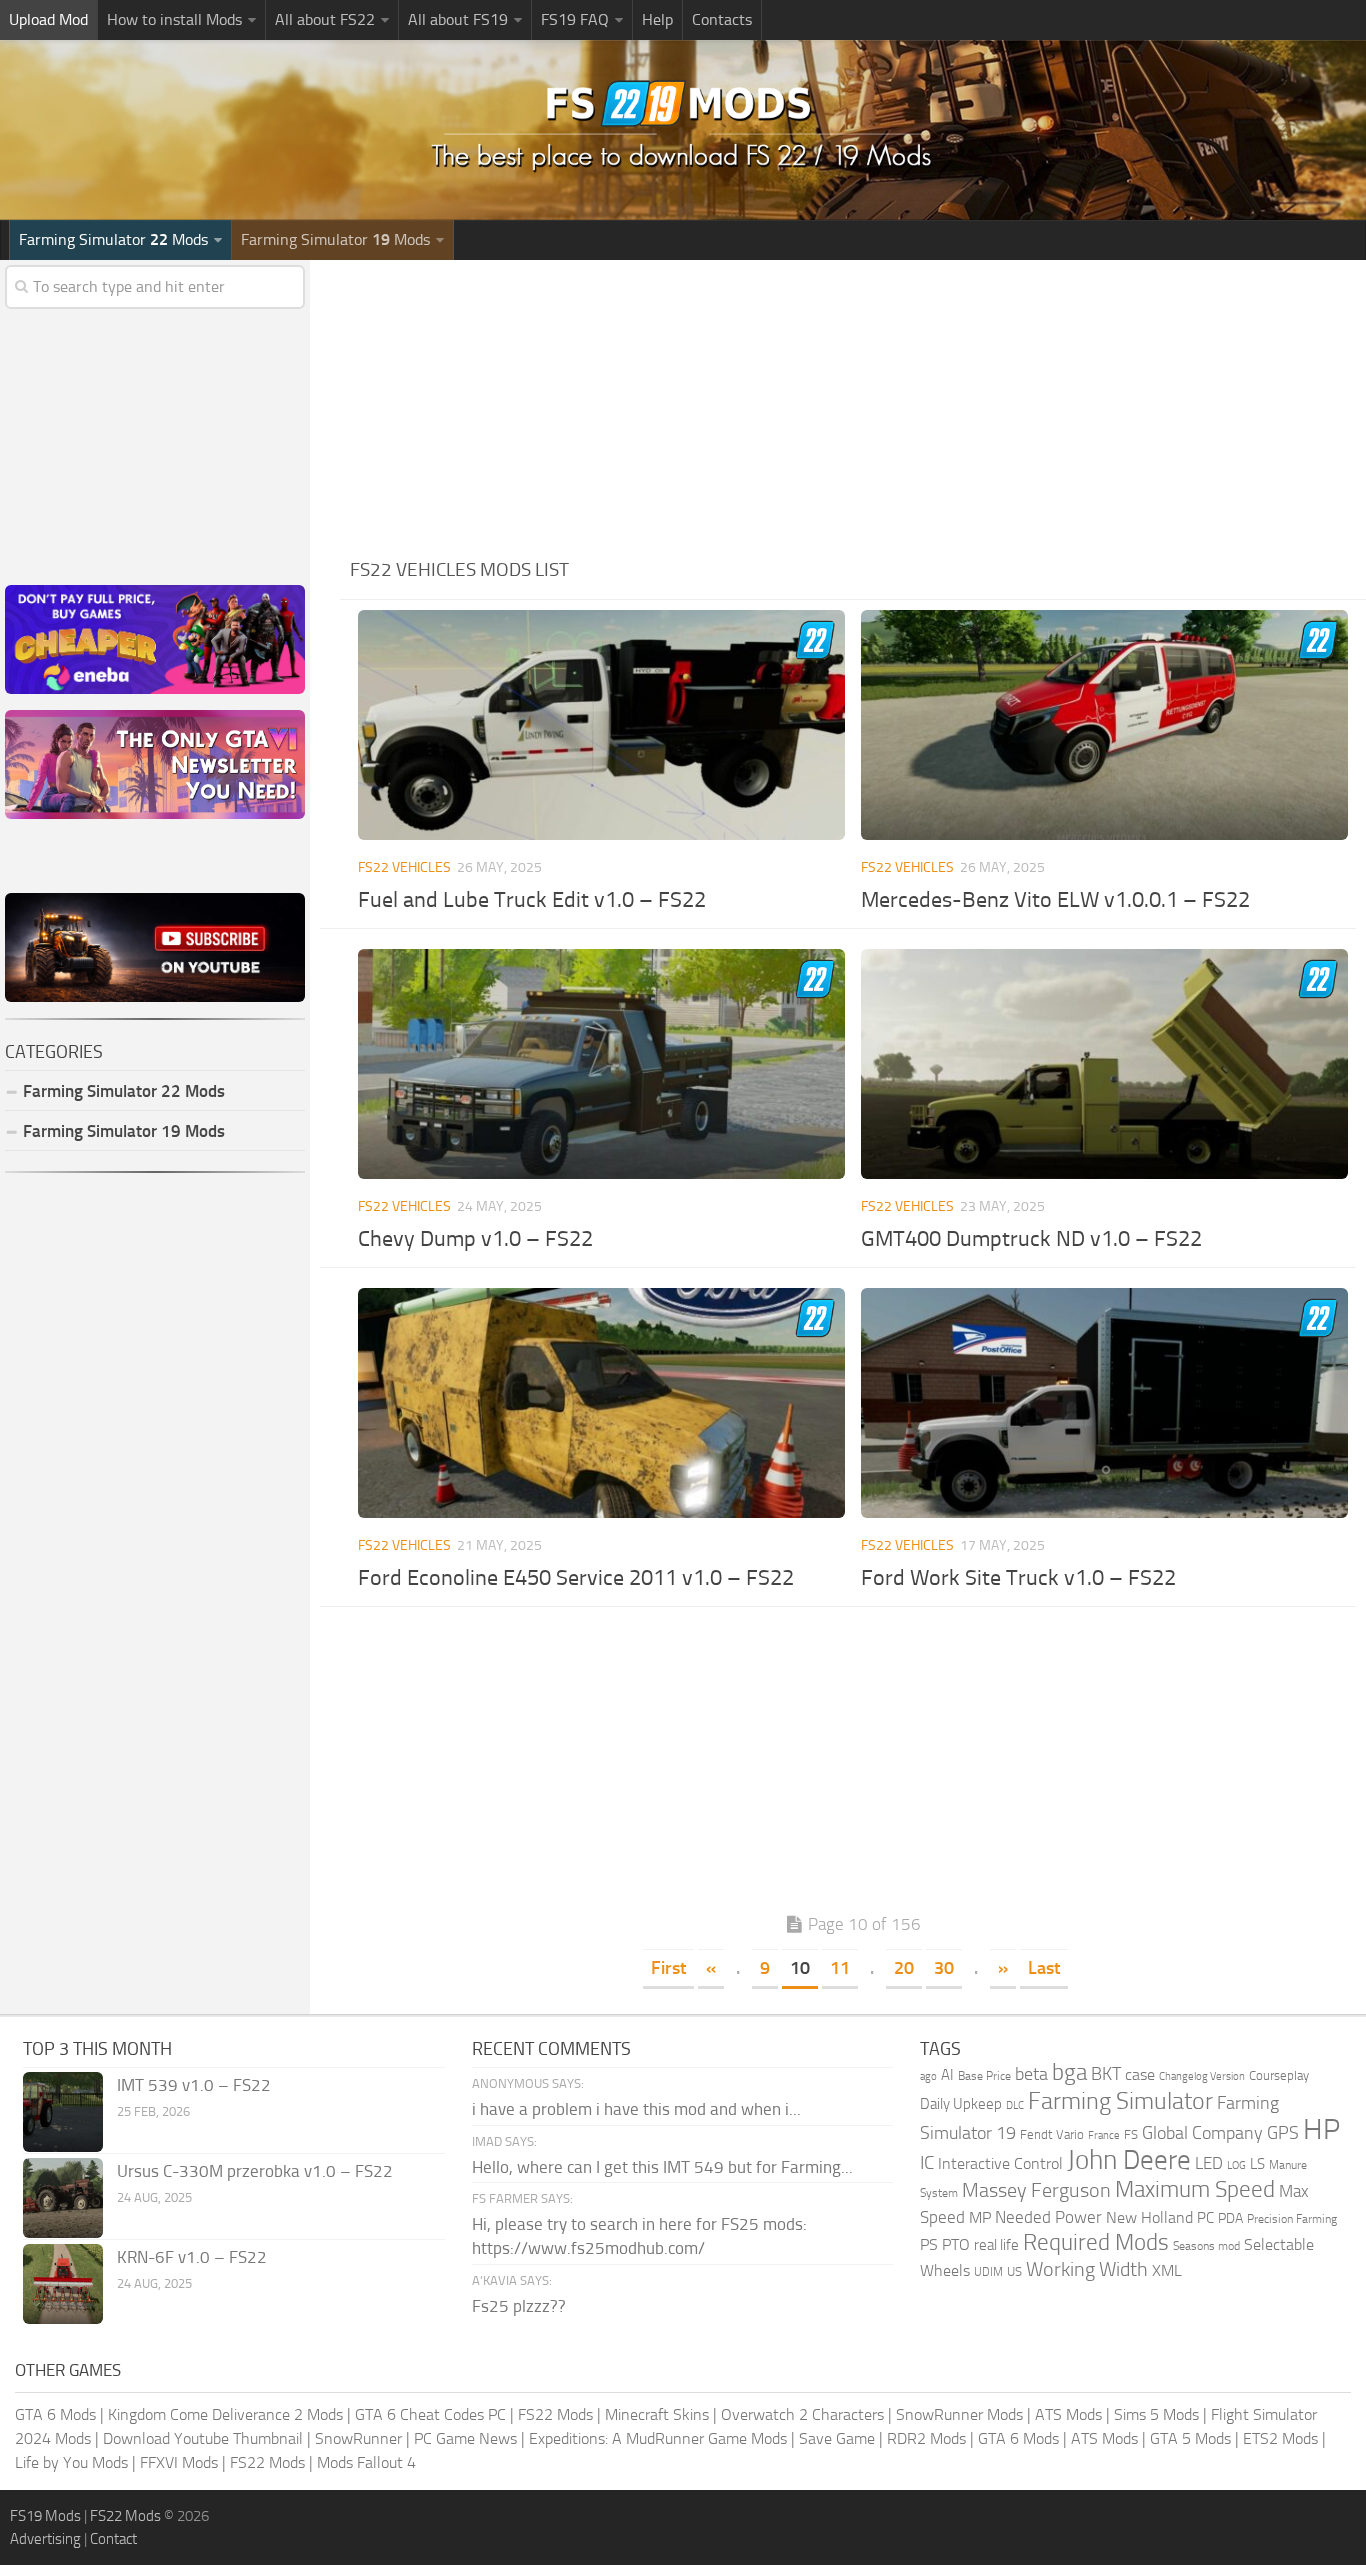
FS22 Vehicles (404, 867)
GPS (1283, 2133)
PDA (1230, 2218)
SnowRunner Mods (959, 2414)
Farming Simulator (1120, 2101)
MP (980, 2217)
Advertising (45, 2539)
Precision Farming (1292, 2218)
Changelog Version (1202, 2076)
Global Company (1202, 2133)
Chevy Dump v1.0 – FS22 (475, 1239)
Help (657, 19)
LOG (1236, 2165)
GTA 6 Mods (55, 2414)
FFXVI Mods (179, 2462)
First (668, 1968)
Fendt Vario (1052, 2134)
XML (1167, 2270)
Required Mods (1096, 2242)
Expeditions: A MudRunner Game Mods (658, 2438)
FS (1131, 2134)
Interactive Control (1000, 2164)
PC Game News (465, 2438)
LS (1257, 2164)
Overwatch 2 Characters (802, 2414)
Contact (113, 2539)
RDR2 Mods (926, 2438)
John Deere (1129, 2160)
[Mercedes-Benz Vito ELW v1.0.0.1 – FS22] (1105, 725)
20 (904, 1968)
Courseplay (1279, 2075)
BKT (1106, 2074)
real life (996, 2245)
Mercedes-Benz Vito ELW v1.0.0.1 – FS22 (1055, 900)
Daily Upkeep (961, 2104)
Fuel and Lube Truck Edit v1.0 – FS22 (532, 900)
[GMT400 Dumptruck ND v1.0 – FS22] (1105, 1064)
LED (1209, 2163)
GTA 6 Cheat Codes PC (430, 2414)
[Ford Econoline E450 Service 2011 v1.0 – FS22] (602, 1403)
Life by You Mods (71, 2462)
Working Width (1087, 2269)
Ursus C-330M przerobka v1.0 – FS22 (255, 2171)
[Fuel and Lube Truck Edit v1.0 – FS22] (602, 725)
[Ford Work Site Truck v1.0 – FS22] (1105, 1403)
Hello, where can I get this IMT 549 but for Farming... (662, 2167)
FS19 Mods (45, 2516)
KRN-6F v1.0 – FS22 (192, 2257)
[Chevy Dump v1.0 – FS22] (602, 1064)
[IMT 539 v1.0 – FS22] (63, 2112)
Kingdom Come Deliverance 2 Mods (225, 2414)
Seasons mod (1206, 2246)
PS (929, 2244)
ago (928, 2076)
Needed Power (1048, 2217)
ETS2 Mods (1280, 2438)
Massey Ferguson (1036, 2190)
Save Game (837, 2438)
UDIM (988, 2272)
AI (947, 2075)
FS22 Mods (555, 2414)
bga (1069, 2072)
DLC (1015, 2105)
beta (1031, 2074)
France (1104, 2135)
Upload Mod (48, 19)
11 (840, 1968)
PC (1205, 2218)
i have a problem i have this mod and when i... (636, 2109)
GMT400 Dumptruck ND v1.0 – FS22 (1031, 1239)
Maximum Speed (1195, 2189)
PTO (956, 2244)
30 (944, 1968)
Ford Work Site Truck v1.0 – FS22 (1018, 1578)
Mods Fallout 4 (366, 2462)
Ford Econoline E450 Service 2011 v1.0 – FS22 (576, 1578)
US (1014, 2271)
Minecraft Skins (657, 2414)
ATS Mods (1068, 2414)
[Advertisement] (853, 400)
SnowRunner (358, 2438)
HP (1321, 2129)
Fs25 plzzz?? (519, 2306)
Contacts (722, 19)
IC (927, 2162)
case (1140, 2074)
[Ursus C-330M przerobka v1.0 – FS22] (63, 2198)
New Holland (1149, 2218)
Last (1044, 1968)
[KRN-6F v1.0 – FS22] (63, 2284)
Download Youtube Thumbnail (203, 2438)
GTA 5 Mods (1190, 2438)
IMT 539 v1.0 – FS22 (194, 2085)
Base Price (984, 2076)
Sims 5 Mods (1156, 2414)
